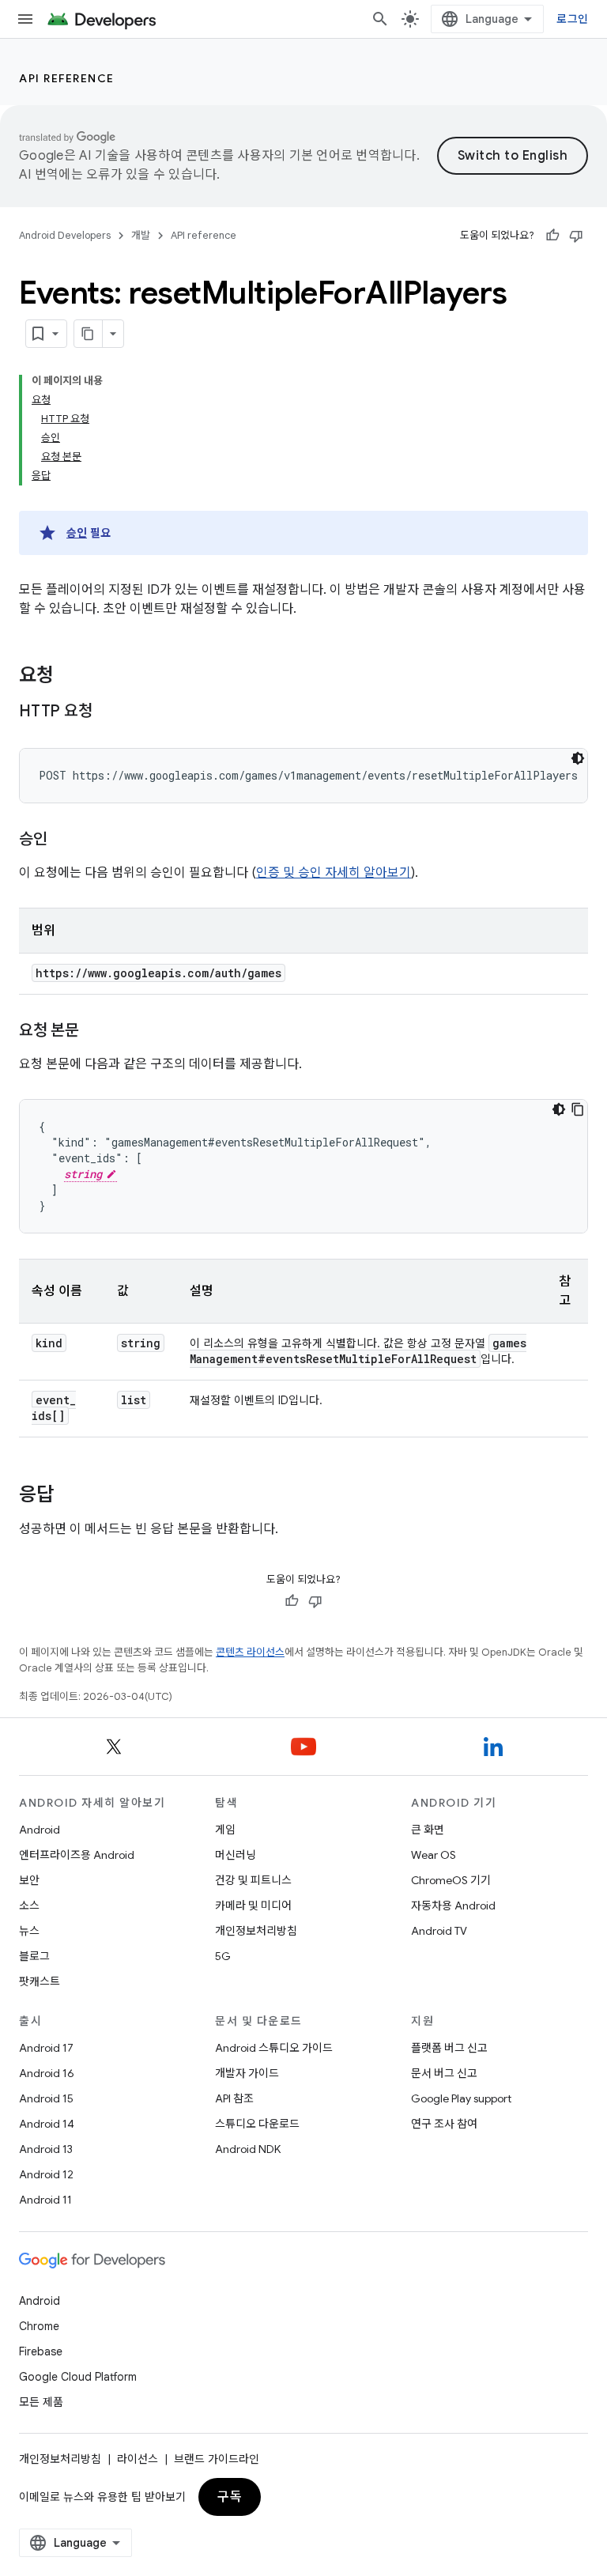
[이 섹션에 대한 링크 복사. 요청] (70, 677)
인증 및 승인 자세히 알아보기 (334, 873)
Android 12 (46, 2174)
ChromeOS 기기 (451, 1880)
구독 (230, 2497)
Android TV (439, 1931)
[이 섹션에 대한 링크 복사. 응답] (70, 1496)
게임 (225, 1830)
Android (40, 1830)
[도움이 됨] (552, 236)
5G (223, 1956)
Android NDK (248, 2149)
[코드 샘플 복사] (578, 1109)
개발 (141, 235)
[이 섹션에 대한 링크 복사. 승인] (63, 840)
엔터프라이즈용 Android (77, 1855)
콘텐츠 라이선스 (250, 1652)
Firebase (41, 2351)
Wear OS (434, 1855)
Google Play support (461, 2098)
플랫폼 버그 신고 (449, 2048)
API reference (67, 78)
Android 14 (47, 2124)
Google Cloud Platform (78, 2377)
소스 (29, 1906)
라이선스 (138, 2459)
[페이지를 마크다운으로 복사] (89, 334)
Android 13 (46, 2149)
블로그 (34, 1956)
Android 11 (45, 2200)
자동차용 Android (453, 1906)
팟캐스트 (40, 1981)
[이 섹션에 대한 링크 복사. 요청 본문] (95, 1032)
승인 (77, 533)
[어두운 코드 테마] (578, 758)
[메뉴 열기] (25, 19)
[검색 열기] (380, 19)
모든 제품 (41, 2402)
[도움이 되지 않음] (576, 236)
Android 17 (46, 2048)
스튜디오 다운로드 (257, 2124)
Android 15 (46, 2098)
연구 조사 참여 (444, 2124)
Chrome (39, 2326)
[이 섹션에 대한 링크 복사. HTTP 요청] (107, 712)
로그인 (572, 19)
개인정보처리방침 (256, 1931)
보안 (29, 1880)
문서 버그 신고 (444, 2073)
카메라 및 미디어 (253, 1906)
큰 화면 (428, 1830)
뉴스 (29, 1931)
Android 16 (47, 2073)
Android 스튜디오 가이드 (274, 2048)
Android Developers (65, 235)
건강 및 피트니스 (253, 1880)
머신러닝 (236, 1855)
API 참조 (234, 2098)
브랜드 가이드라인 (217, 2459)
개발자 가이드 (247, 2073)
